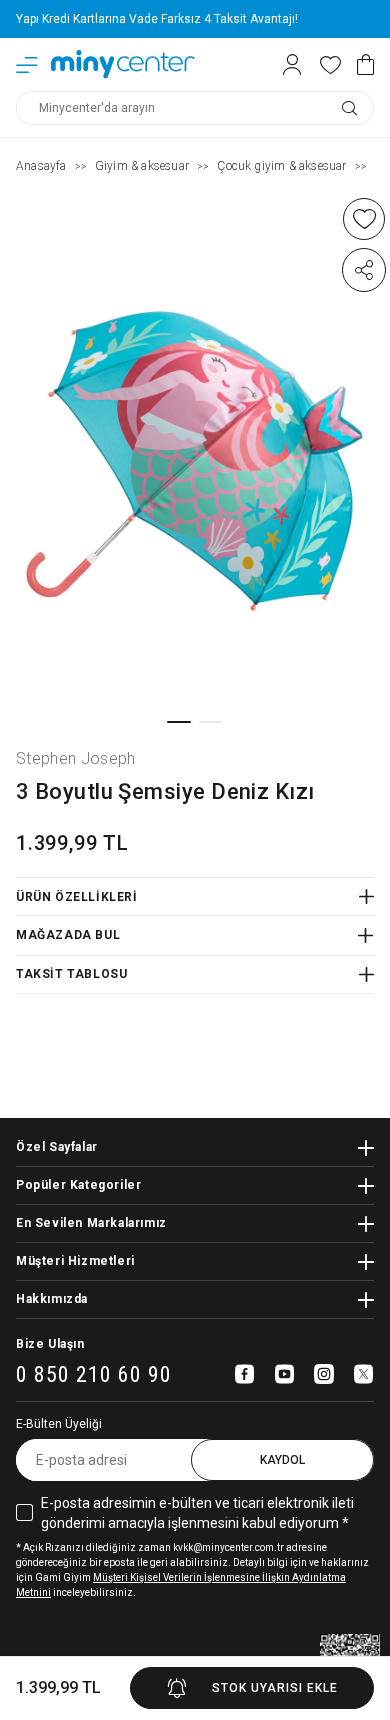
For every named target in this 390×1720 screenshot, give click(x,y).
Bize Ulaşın (50, 1344)
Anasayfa (41, 166)
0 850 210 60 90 (94, 1375)
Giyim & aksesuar (142, 166)
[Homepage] (123, 64)
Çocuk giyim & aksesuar (281, 166)
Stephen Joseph (76, 758)
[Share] (364, 270)
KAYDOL (282, 1460)
